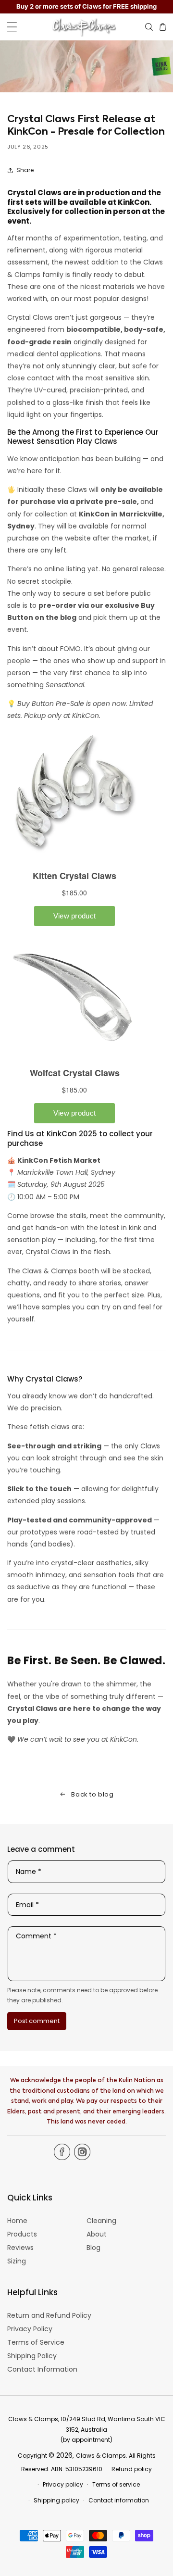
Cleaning (101, 2221)
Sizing (17, 2261)
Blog (93, 2248)
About (97, 2234)
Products (22, 2234)
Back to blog (92, 1794)
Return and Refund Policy (49, 2315)
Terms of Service (36, 2342)
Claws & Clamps (101, 2456)
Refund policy (132, 2469)
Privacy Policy (30, 2329)
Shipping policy (56, 2500)
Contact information (119, 2500)
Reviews (20, 2248)
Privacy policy (63, 2484)
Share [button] (25, 170)
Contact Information (42, 2369)
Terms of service (116, 2484)
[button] (12, 27)
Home (17, 2221)
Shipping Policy (32, 2356)
